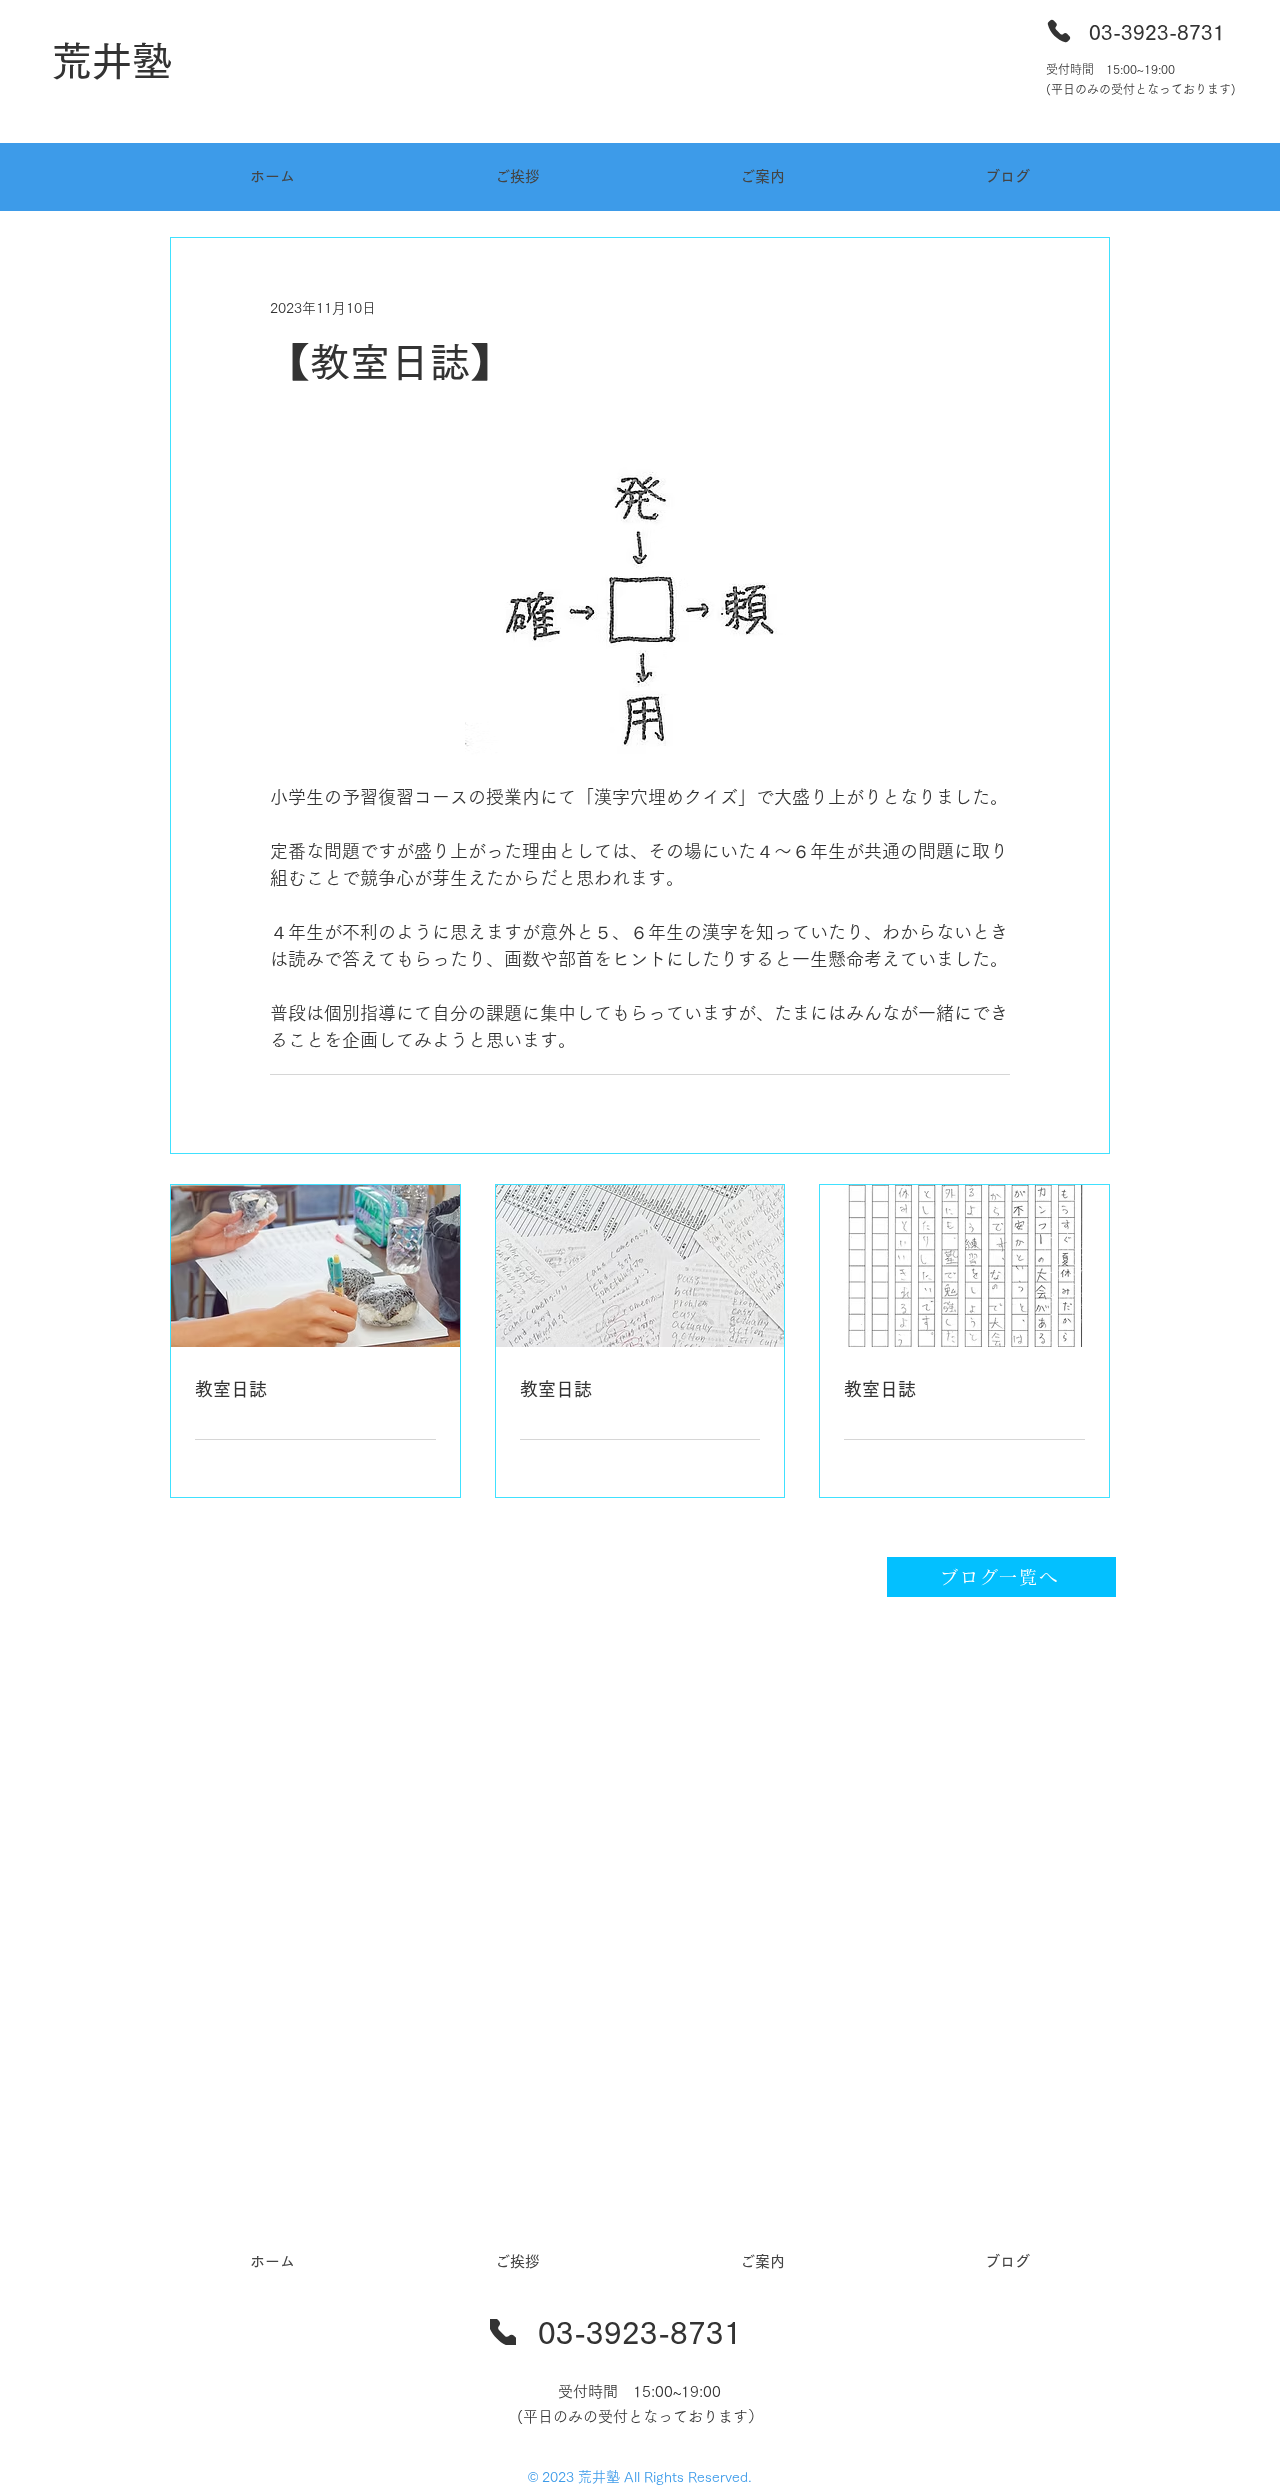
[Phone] (1059, 31)
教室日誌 (231, 1389)
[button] (762, 177)
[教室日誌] (315, 1266)
